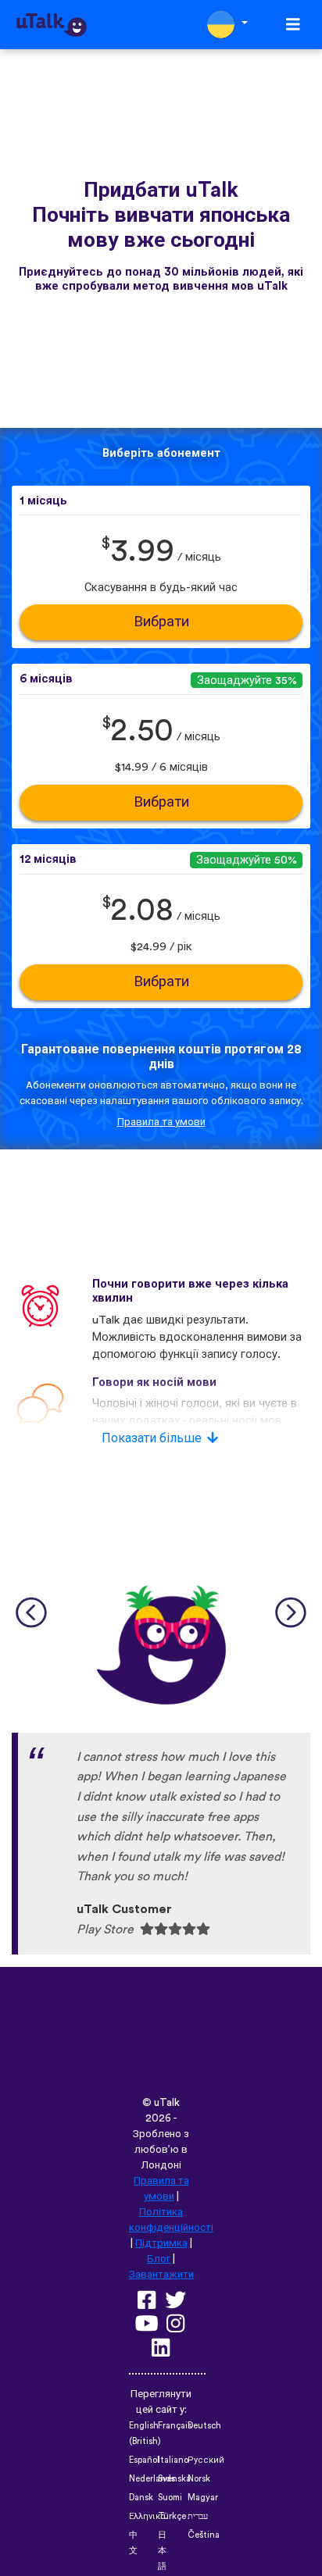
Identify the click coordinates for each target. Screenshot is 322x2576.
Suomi (170, 2498)
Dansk (141, 2498)
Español (144, 2460)
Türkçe (172, 2516)
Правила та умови (161, 1122)
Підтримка (161, 2243)
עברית (198, 2516)
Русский (206, 2460)
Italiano (173, 2460)
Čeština (204, 2535)
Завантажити (161, 2275)
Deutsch (204, 2426)
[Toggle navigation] (293, 25)
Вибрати (161, 622)
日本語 (162, 2551)
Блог (159, 2259)
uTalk (167, 2103)
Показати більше (152, 1438)
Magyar (203, 2498)
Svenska (174, 2479)
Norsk (199, 2479)
